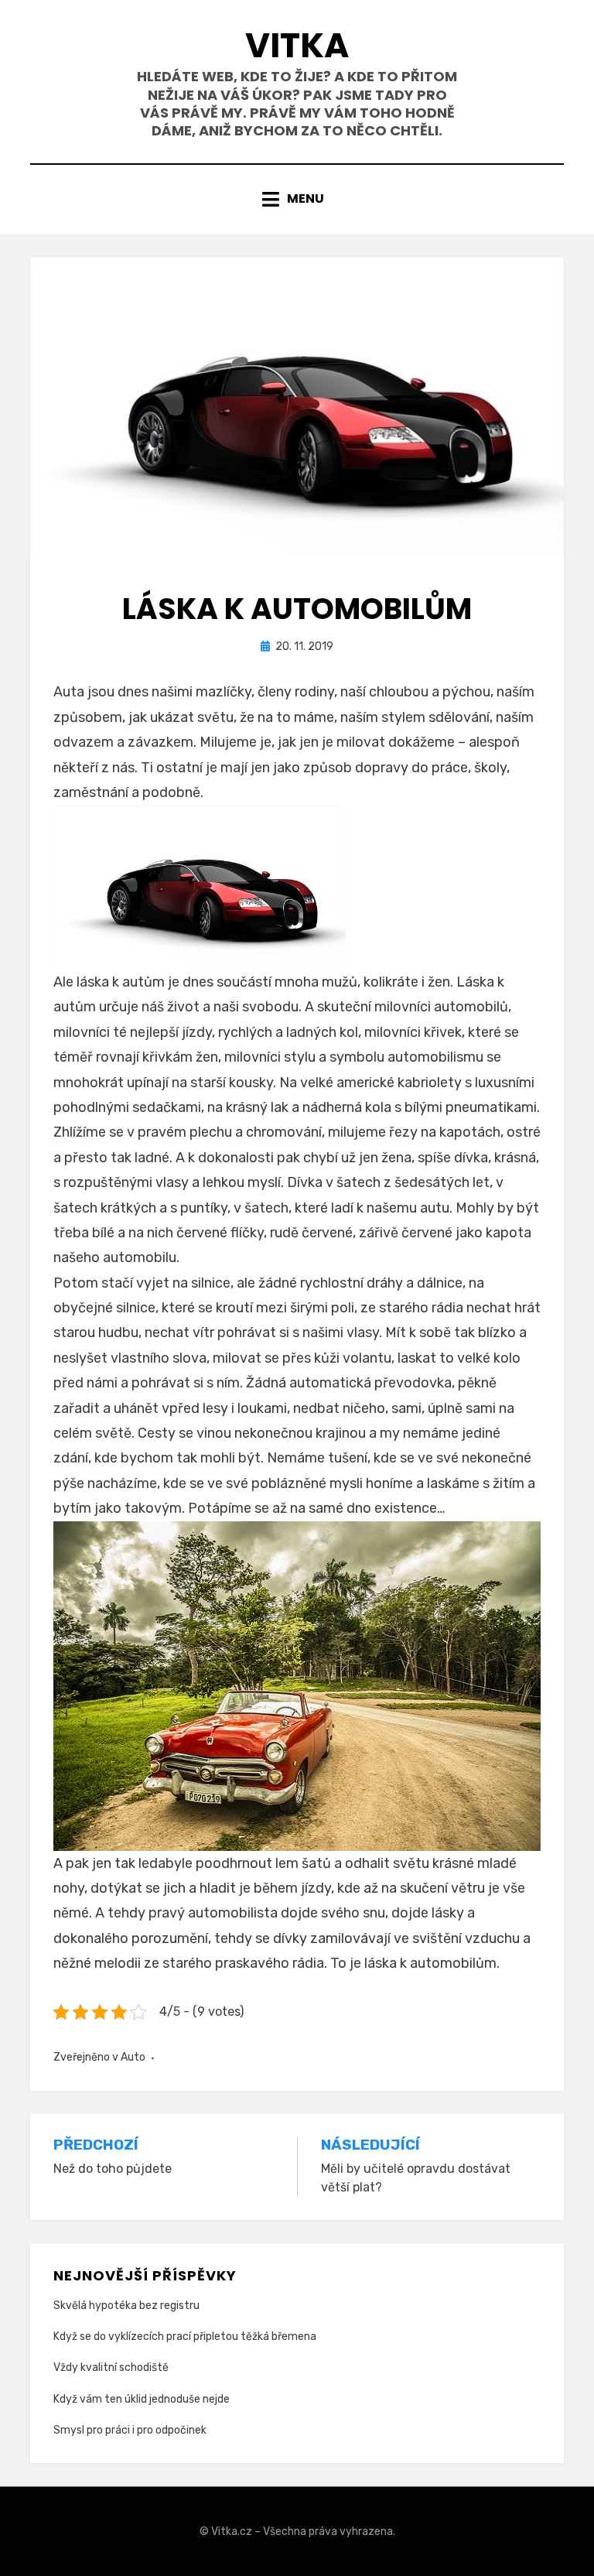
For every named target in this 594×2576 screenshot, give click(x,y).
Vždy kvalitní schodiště (111, 2367)
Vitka (297, 45)
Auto (133, 2057)
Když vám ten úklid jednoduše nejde (142, 2399)
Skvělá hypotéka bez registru (126, 2306)
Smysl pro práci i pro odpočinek (130, 2430)
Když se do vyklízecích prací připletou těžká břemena (185, 2337)
